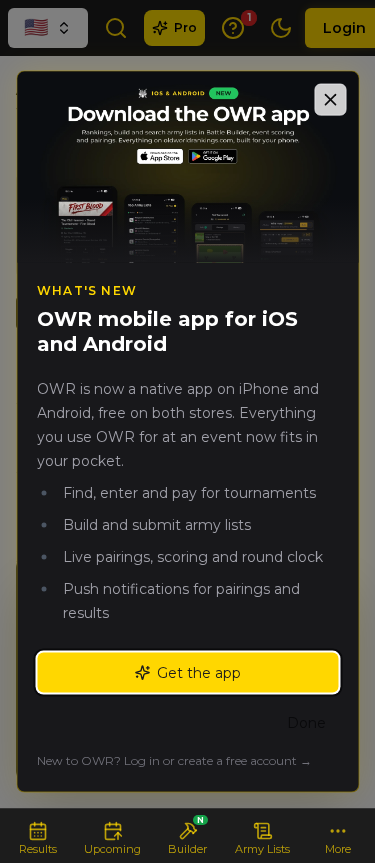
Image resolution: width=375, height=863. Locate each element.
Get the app (199, 673)
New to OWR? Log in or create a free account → (174, 760)
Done (306, 723)
